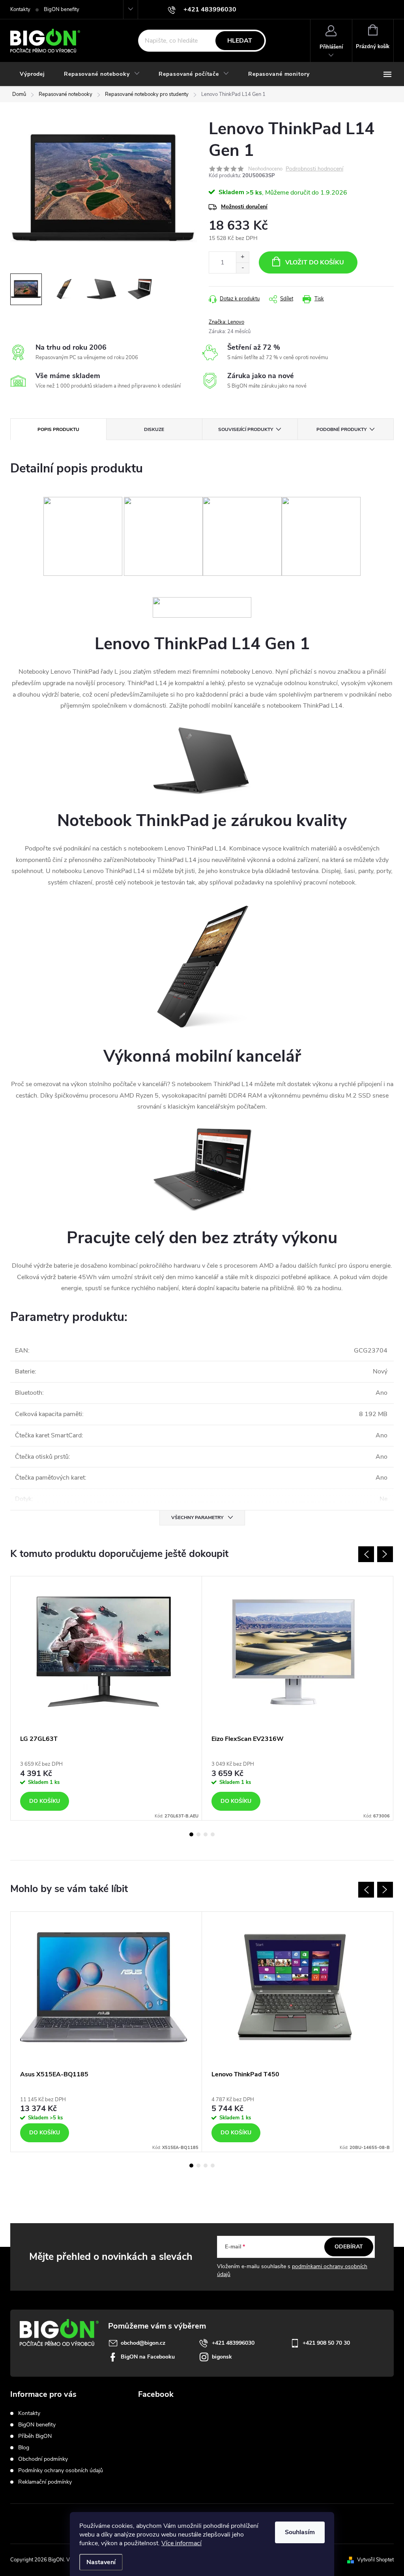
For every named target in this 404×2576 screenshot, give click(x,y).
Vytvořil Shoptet (375, 2560)
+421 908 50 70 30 (326, 2343)
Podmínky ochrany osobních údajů (61, 2470)
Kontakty (20, 9)
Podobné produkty (341, 429)
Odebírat (349, 2247)
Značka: (226, 322)
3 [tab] (206, 1834)
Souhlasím (300, 2532)
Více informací (181, 2543)
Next (385, 1554)
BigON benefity (62, 9)
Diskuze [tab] (154, 429)
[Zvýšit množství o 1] (242, 257)
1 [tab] (191, 1834)
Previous (366, 1554)
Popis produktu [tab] (58, 429)
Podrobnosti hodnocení (314, 169)
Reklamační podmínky (45, 2482)
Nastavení (101, 2562)
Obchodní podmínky (43, 2459)
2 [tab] (198, 1834)
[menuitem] (32, 74)
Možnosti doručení (244, 207)
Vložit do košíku (315, 262)
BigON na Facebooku (148, 2357)
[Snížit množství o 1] (242, 268)
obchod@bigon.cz (143, 2343)
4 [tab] (213, 1834)
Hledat (240, 41)
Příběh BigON (35, 2436)
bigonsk (222, 2357)
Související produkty (246, 429)
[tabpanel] (106, 1698)
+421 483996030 (233, 2343)
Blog (24, 2448)
